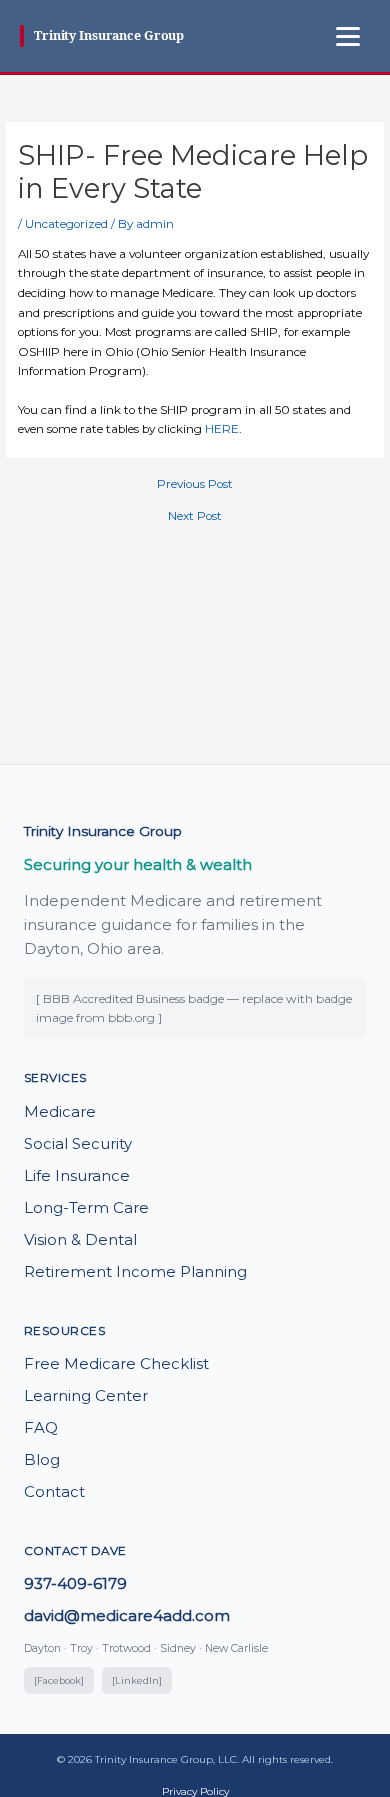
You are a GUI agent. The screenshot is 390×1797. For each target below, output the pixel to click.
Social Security (78, 1143)
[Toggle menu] (348, 36)
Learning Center (86, 1395)
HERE (222, 429)
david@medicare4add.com (127, 1615)
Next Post (195, 517)
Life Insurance (77, 1175)
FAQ (41, 1427)
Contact (54, 1491)
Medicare (60, 1111)
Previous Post (195, 485)
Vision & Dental (80, 1239)
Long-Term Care (86, 1207)
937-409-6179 (75, 1583)
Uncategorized (66, 224)
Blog (42, 1459)
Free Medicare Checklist (116, 1363)
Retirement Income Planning (135, 1271)
